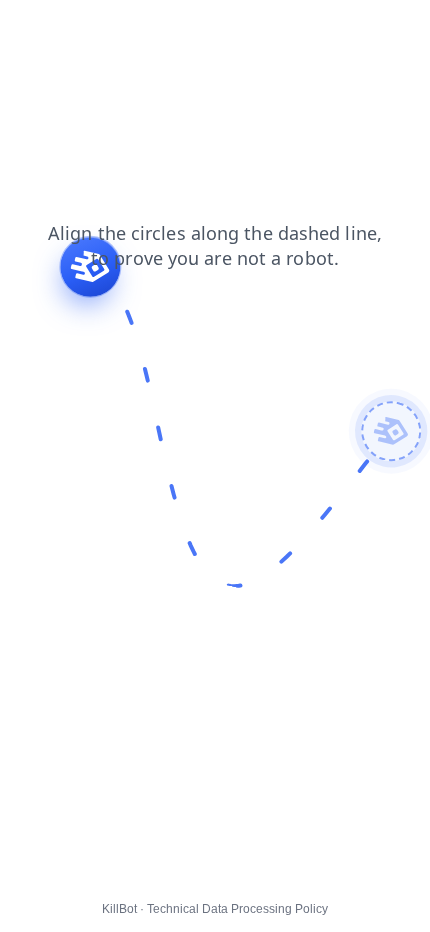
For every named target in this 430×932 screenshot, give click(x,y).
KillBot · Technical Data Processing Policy (215, 909)
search (141, 29)
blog (27, 29)
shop (80, 29)
